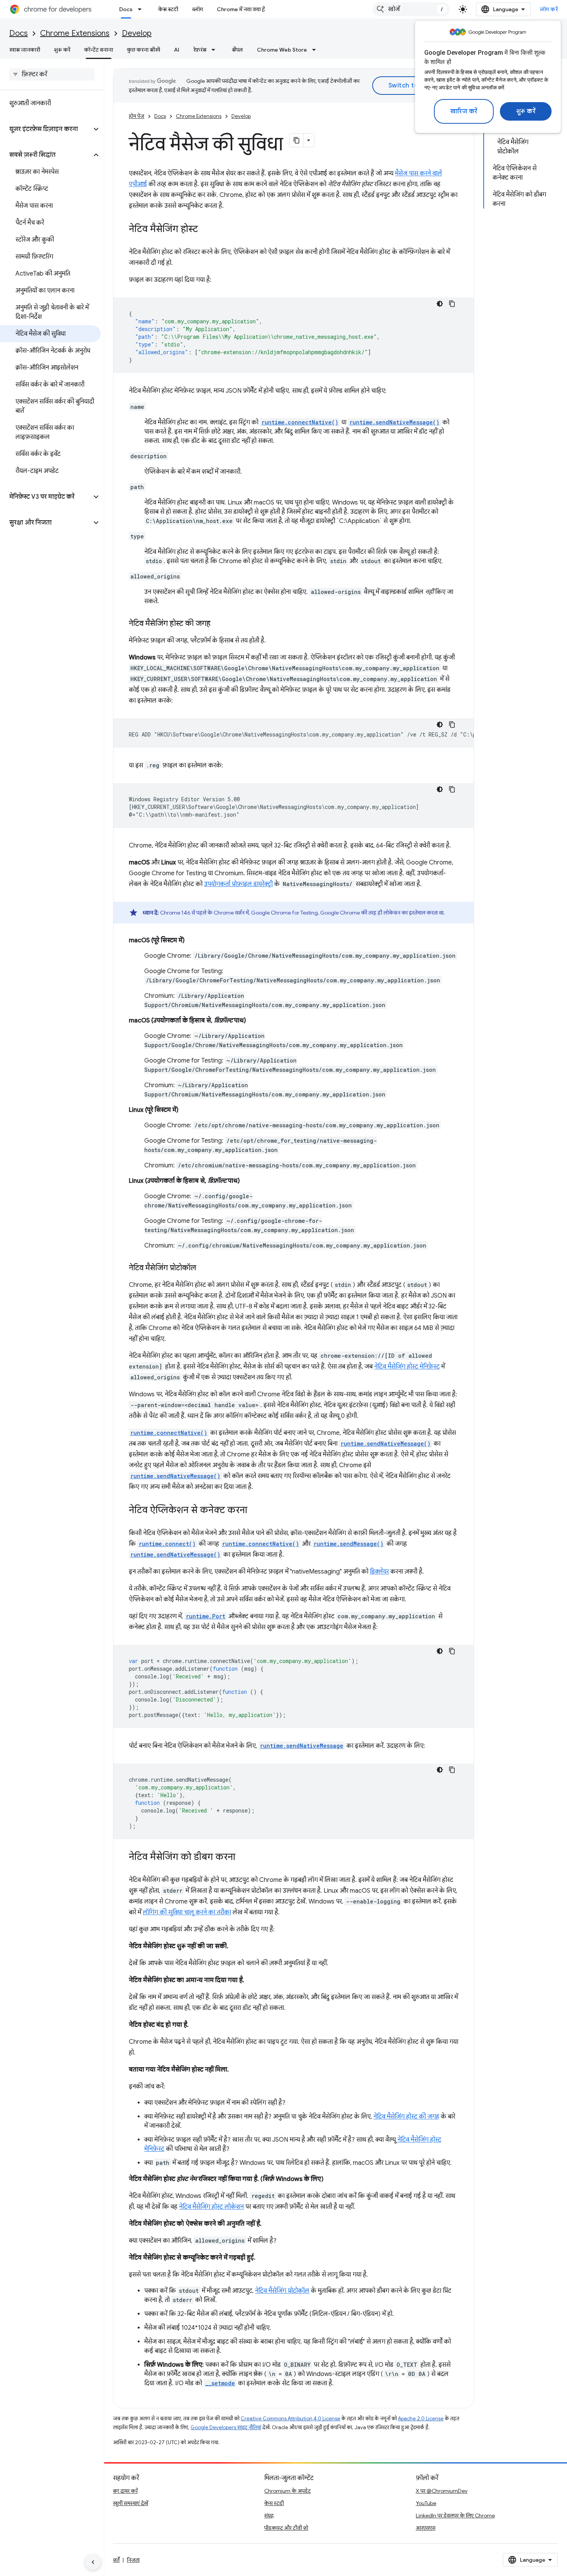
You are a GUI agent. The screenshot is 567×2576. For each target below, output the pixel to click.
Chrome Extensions (75, 33)
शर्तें (116, 2560)
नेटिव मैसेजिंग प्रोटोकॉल (282, 2291)
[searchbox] (52, 74)
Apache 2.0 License (421, 2419)
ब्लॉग (197, 9)
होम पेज (137, 116)
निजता (133, 2560)
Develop (137, 33)
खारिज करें (464, 111)
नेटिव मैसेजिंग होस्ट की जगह (406, 2117)
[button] (46, 129)
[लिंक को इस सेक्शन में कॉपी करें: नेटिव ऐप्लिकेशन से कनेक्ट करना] (255, 1511)
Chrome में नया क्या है (241, 9)
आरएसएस (426, 2528)
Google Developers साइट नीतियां (226, 2427)
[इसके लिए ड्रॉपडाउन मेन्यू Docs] (142, 9)
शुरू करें (526, 111)
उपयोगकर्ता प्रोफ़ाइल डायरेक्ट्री (238, 884)
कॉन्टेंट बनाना (99, 50)
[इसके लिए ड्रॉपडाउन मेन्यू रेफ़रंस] (216, 50)
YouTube (426, 2503)
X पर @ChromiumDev (442, 2491)
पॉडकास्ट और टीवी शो (286, 2528)
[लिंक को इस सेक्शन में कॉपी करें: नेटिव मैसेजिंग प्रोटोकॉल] (204, 1268)
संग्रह (269, 2515)
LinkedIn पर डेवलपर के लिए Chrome (455, 2515)
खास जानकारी (25, 50)
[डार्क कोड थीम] (440, 304)
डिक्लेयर (379, 1572)
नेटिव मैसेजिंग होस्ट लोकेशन (211, 2207)
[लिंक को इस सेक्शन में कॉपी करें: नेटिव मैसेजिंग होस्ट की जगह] (218, 624)
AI (177, 50)
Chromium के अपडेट (288, 2491)
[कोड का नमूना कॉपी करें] (452, 304)
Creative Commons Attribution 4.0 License (290, 2419)
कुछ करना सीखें (143, 50)
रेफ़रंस (200, 50)
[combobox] (411, 9)
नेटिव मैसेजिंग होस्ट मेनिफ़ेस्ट (407, 1367)
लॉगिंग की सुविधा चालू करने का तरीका (187, 1912)
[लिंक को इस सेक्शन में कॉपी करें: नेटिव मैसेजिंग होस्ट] (206, 230)
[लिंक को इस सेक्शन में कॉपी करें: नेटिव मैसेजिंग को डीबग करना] (243, 1858)
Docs (126, 9)
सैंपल (237, 50)
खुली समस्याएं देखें (131, 2503)
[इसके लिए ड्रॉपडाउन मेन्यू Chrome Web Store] (316, 50)
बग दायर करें (125, 2491)
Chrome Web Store (282, 50)
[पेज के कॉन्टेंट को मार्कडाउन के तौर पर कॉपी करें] (297, 140)
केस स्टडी (168, 9)
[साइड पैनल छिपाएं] (93, 2562)
